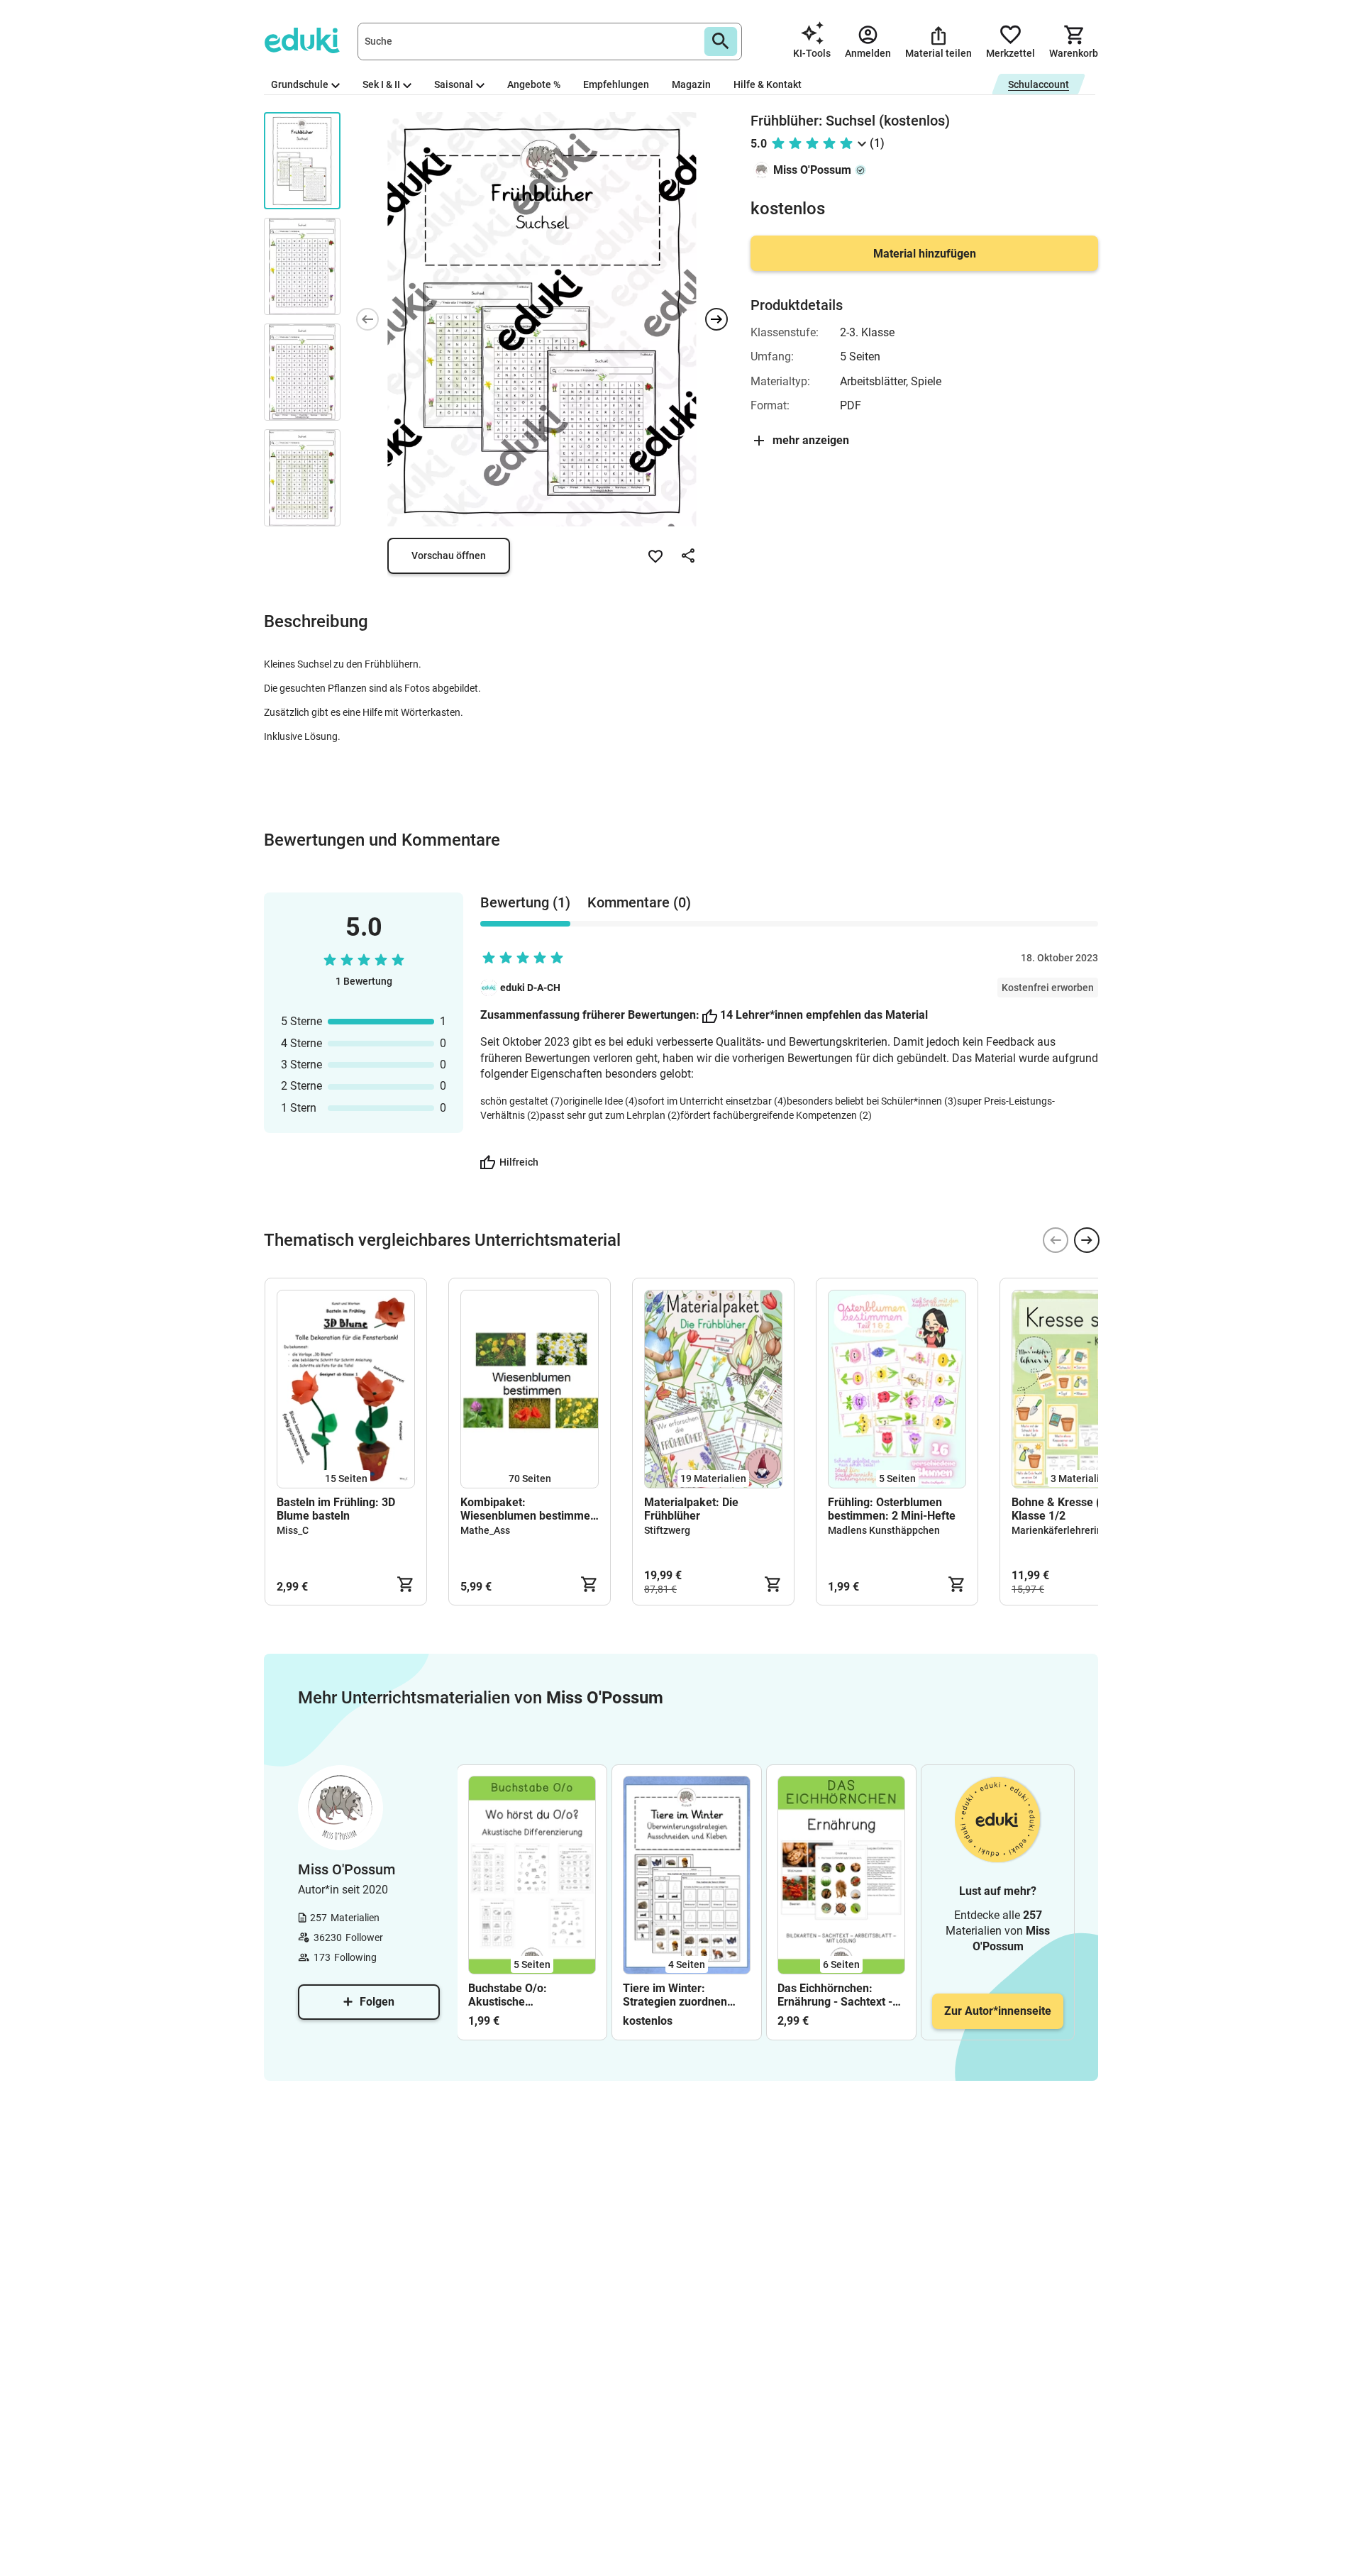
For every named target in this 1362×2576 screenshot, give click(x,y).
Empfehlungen (616, 84)
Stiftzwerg (667, 1530)
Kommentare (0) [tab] (639, 902)
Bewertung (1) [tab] (525, 902)
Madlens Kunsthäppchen (884, 1530)
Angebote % (534, 84)
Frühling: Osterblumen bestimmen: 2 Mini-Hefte (892, 1509)
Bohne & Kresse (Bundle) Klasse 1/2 (1076, 1509)
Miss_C (293, 1530)
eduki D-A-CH (530, 988)
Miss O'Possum (812, 170)
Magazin (691, 84)
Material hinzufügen (925, 254)
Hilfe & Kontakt (768, 84)
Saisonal (454, 84)
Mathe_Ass (485, 1530)
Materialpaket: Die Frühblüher (691, 1509)
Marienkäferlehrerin (1057, 1530)
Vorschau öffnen (449, 555)
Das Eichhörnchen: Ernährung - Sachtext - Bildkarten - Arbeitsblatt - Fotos (838, 1995)
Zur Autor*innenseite (998, 2011)
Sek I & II (381, 84)
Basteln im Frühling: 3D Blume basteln (336, 1509)
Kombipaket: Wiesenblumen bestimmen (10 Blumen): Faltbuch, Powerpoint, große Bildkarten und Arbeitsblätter (528, 1509)
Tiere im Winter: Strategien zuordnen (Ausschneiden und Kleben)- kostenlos (675, 1995)
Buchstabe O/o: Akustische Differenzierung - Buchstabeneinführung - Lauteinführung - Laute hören (530, 1995)
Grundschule (300, 84)
